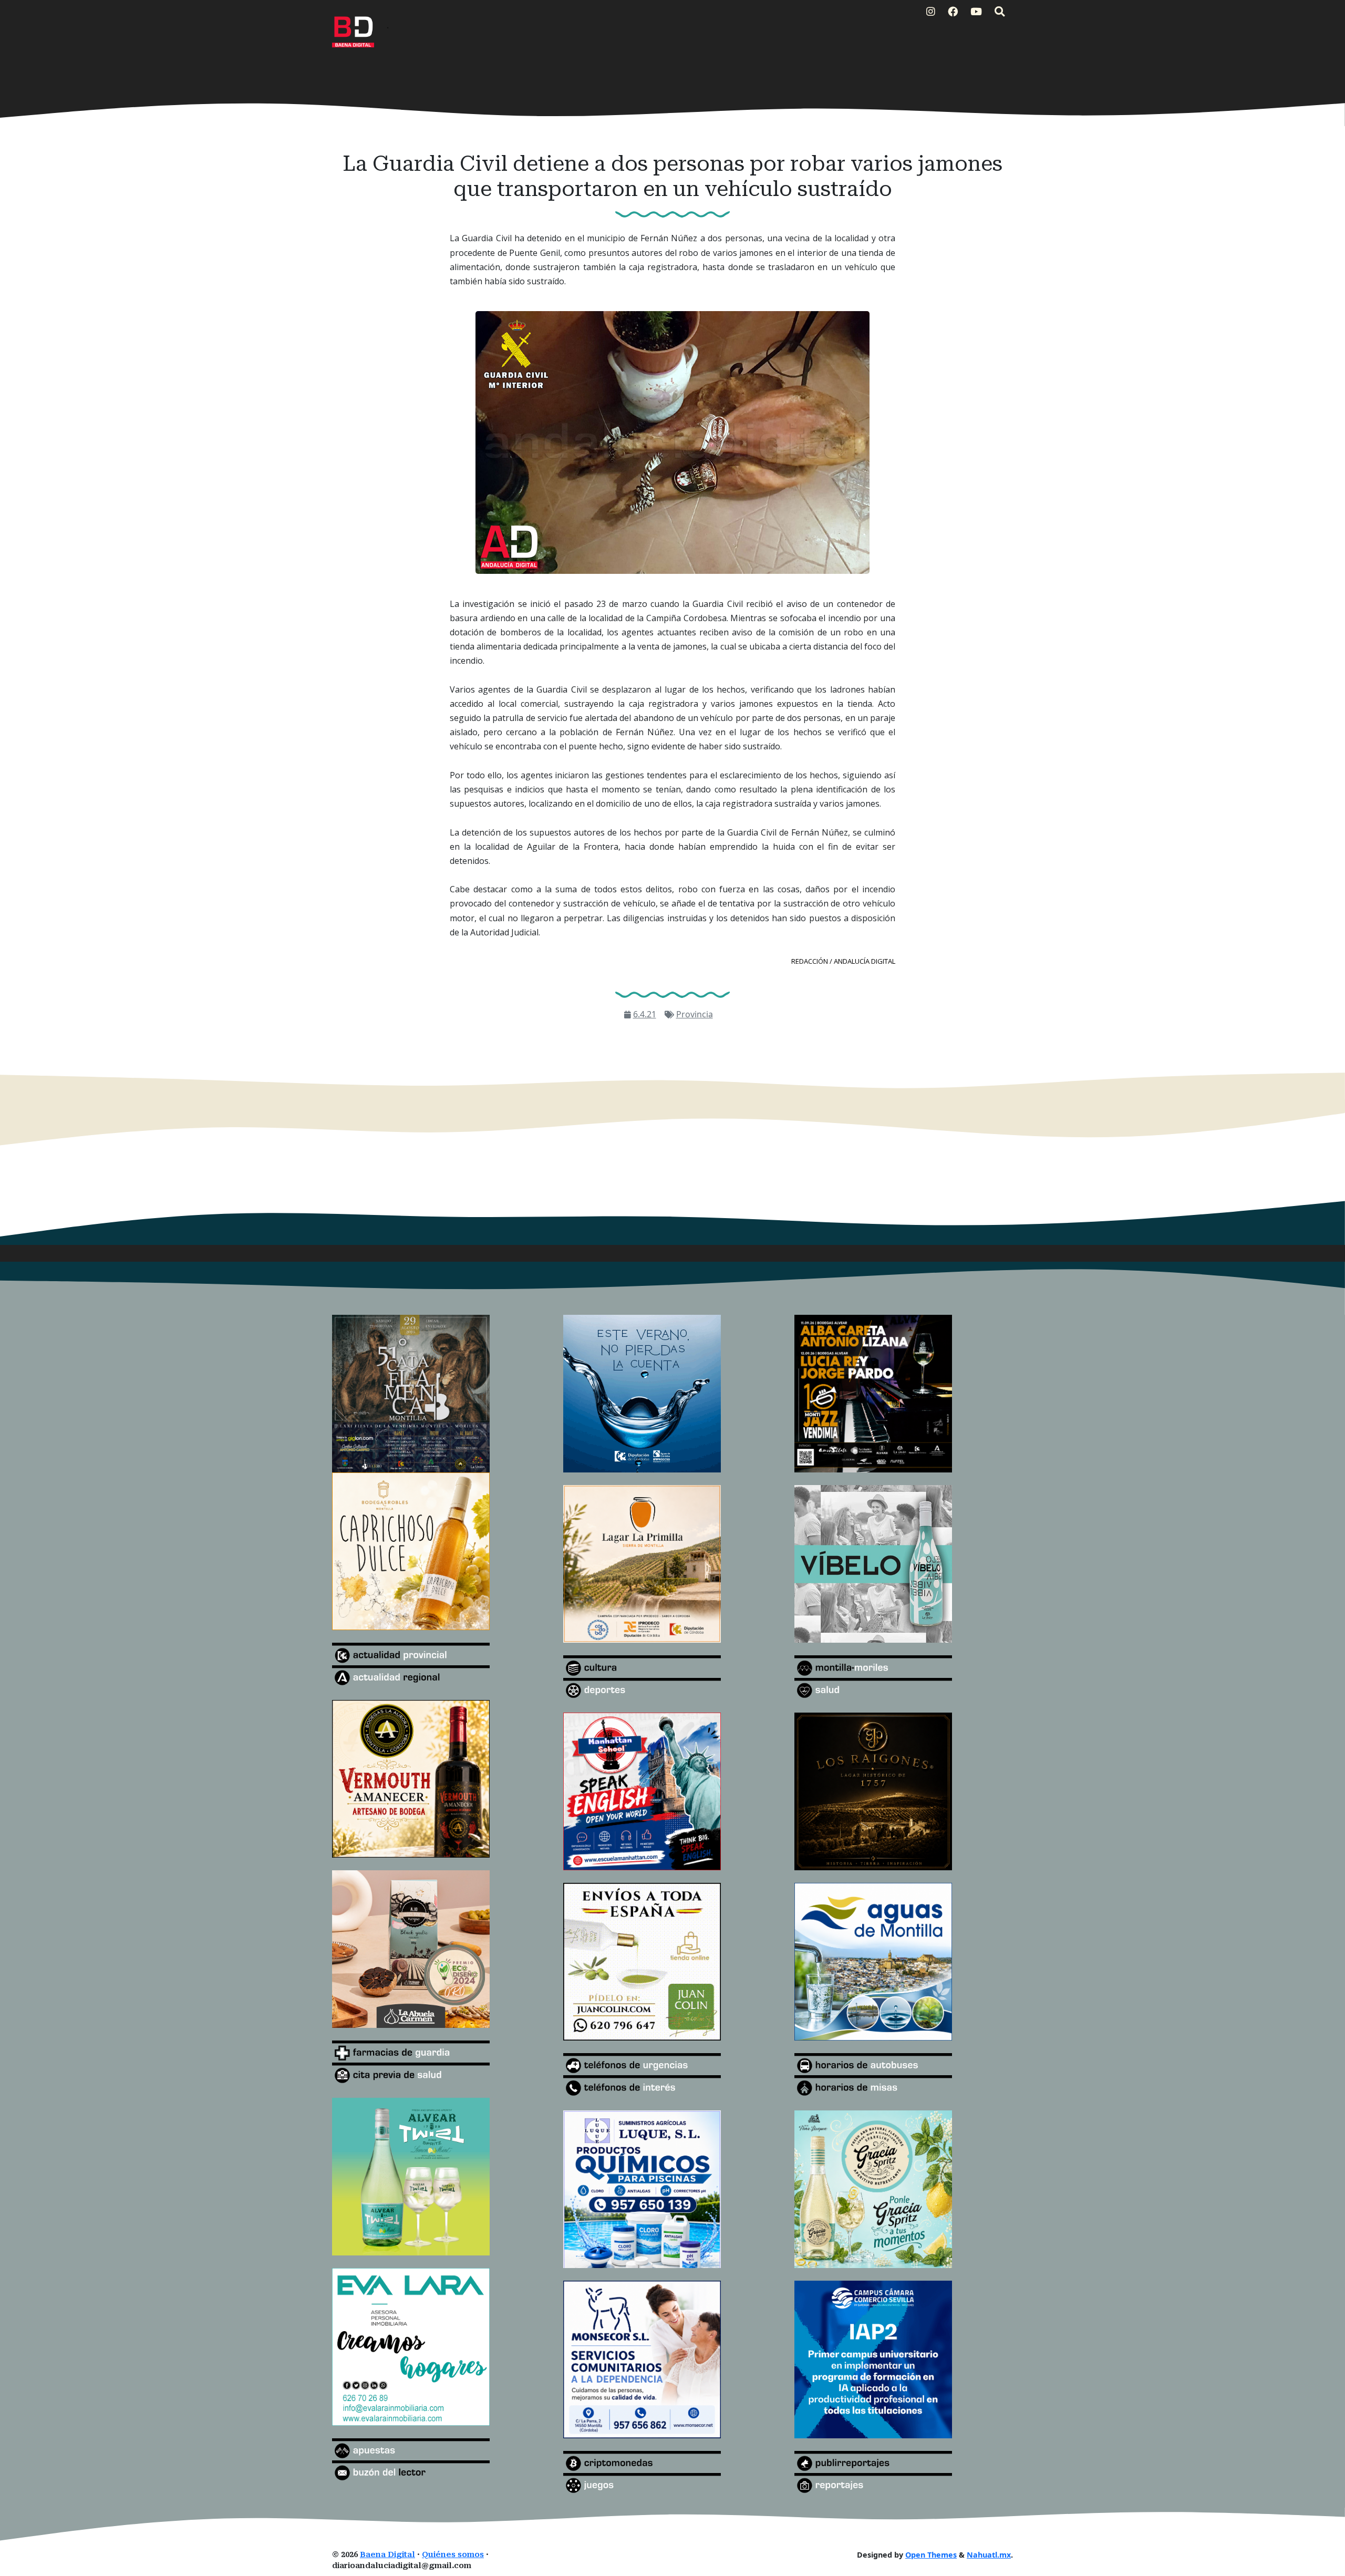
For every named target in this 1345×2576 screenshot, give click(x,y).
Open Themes (931, 2555)
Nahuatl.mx (989, 2555)
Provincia (695, 1014)
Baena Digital (387, 2555)
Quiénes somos (453, 2555)
